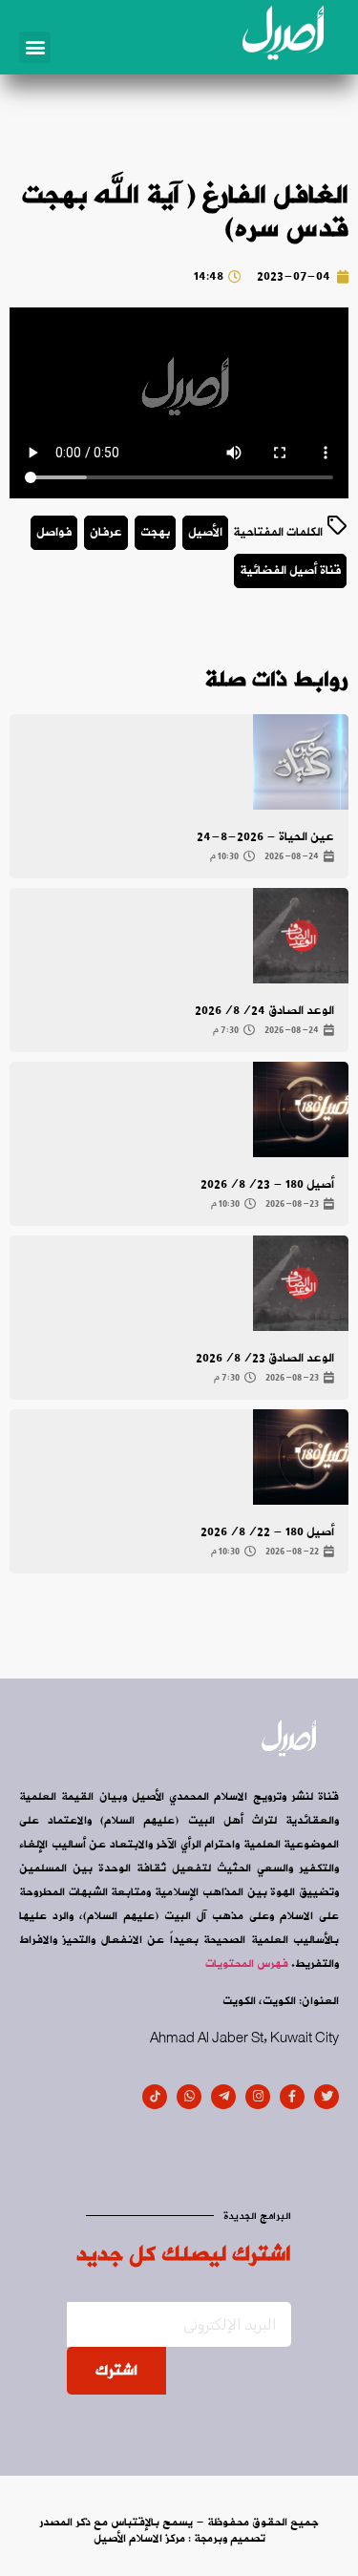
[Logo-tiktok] (155, 2097)
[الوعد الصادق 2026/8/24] (301, 936)
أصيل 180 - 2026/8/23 (267, 1184)
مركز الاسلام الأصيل (139, 2539)
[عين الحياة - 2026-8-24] (301, 762)
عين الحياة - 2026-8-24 (265, 837)
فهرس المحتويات (247, 1964)
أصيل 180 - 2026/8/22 (267, 1532)
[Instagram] (258, 2097)
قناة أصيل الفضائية (290, 570)
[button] (35, 47)
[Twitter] (326, 2097)
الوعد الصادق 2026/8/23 (265, 1358)
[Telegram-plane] (223, 2097)
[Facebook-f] (292, 2097)
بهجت (155, 532)
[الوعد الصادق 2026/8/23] (301, 1283)
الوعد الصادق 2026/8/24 (264, 1011)
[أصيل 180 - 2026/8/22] (301, 1457)
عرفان (106, 532)
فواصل (54, 532)
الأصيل (205, 532)
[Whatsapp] (189, 2097)
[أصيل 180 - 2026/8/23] (301, 1109)
